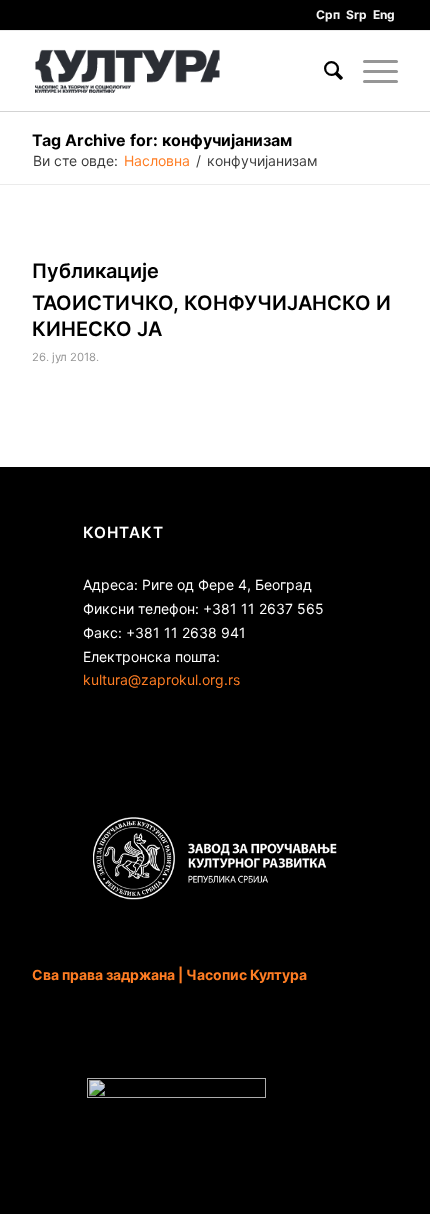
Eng (384, 14)
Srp (356, 14)
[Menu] (370, 71)
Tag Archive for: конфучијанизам (162, 140)
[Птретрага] (323, 71)
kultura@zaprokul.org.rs (161, 679)
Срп (328, 14)
